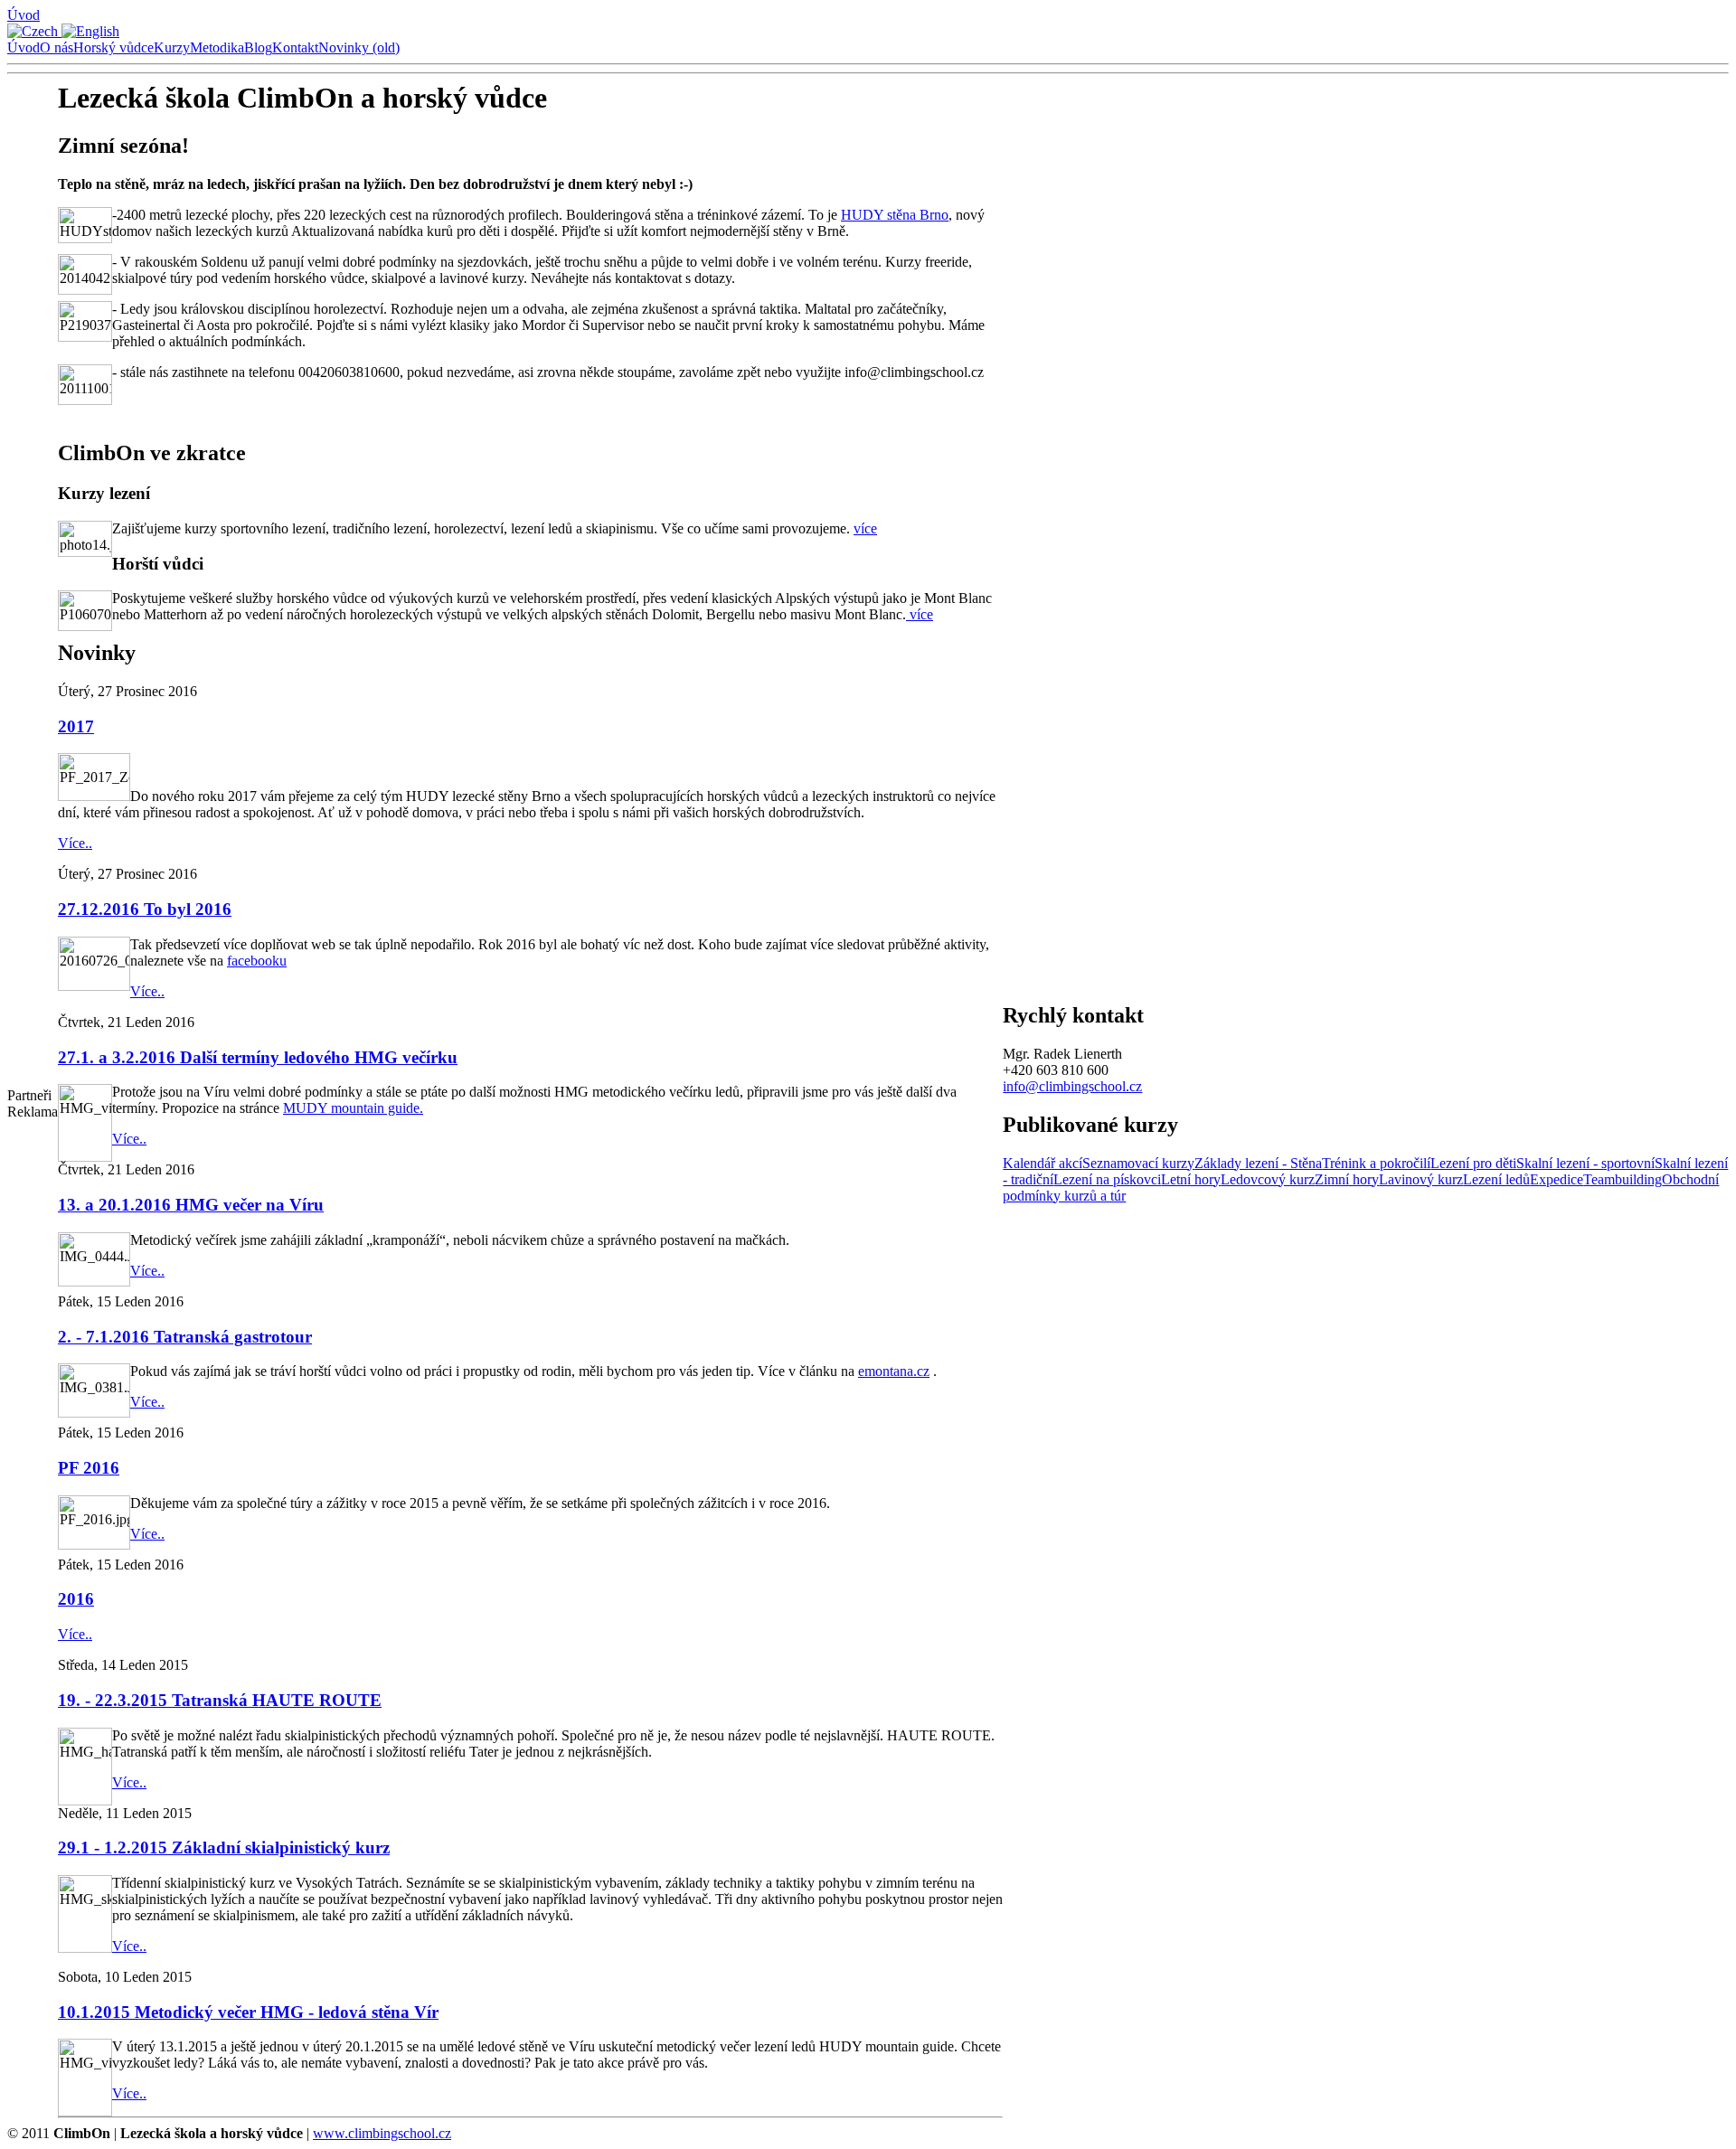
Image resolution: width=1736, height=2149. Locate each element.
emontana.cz (894, 1371)
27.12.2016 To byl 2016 (145, 909)
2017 (76, 726)
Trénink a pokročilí (1376, 1163)
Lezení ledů (1496, 1179)
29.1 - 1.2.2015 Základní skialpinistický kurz (224, 1847)
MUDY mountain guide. (353, 1108)
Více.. (75, 843)
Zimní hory (1347, 1179)
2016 (76, 1599)
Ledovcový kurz (1268, 1179)
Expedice (1557, 1179)
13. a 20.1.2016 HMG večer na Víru (191, 1205)
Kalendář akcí (1043, 1163)
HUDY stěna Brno (895, 215)
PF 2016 (89, 1468)
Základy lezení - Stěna (1258, 1163)
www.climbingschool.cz (382, 2133)
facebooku (257, 961)
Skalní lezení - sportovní (1585, 1163)
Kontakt (295, 47)
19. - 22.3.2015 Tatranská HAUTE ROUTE (220, 1700)
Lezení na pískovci (1107, 1179)
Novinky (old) (359, 47)
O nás (57, 47)
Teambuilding (1623, 1179)
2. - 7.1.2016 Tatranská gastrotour (185, 1337)
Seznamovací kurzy (1138, 1163)
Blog (258, 47)
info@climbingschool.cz (1072, 1086)
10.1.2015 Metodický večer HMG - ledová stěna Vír (248, 2012)
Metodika (217, 47)
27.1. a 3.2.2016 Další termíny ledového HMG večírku (258, 1057)
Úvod (24, 15)
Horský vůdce (113, 47)
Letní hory (1191, 1179)
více (865, 528)
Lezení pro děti (1473, 1163)
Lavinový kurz (1421, 1179)
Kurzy (172, 47)
